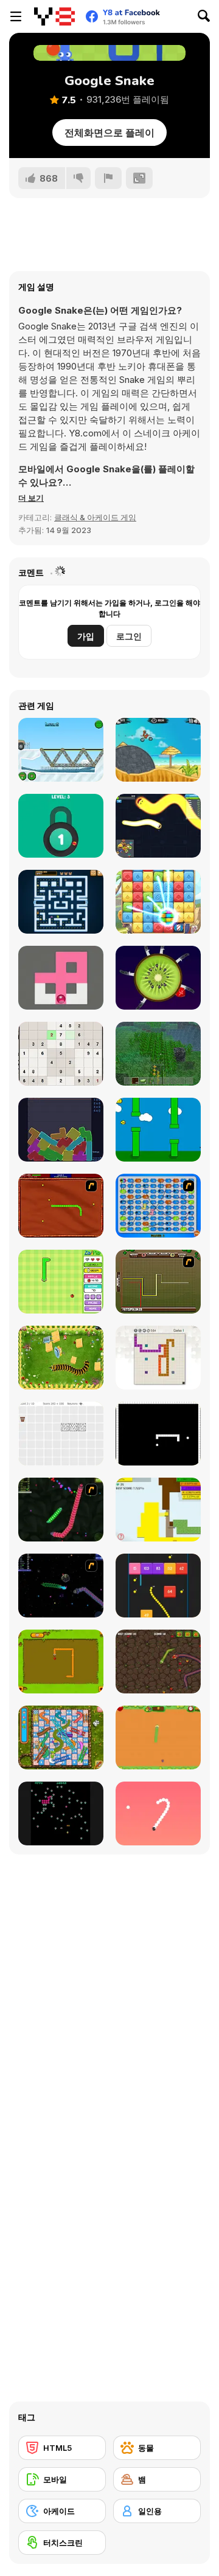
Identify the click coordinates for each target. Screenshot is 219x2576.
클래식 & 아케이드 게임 (95, 517)
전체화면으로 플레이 (109, 133)
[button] (31, 498)
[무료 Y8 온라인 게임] (54, 16)
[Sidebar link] (16, 16)
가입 (86, 636)
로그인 (129, 636)
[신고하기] (108, 178)
